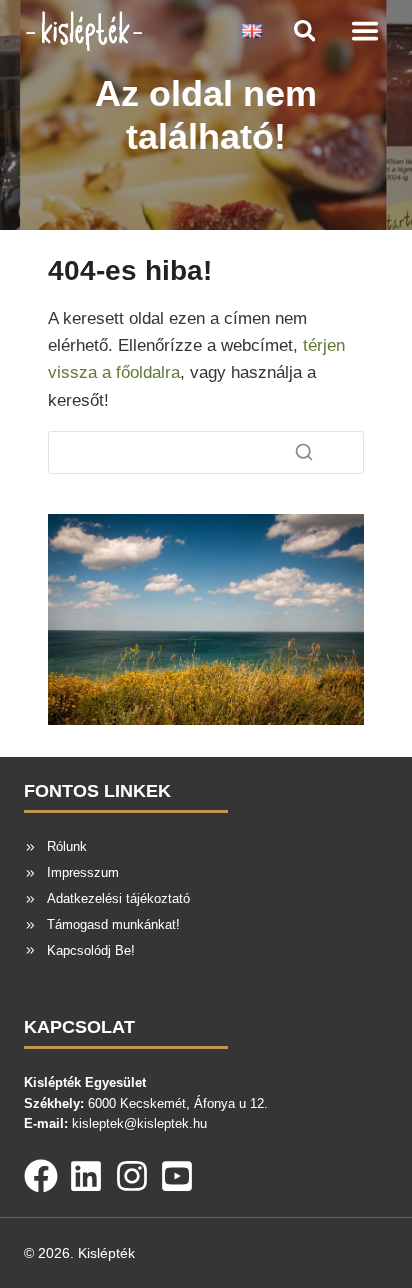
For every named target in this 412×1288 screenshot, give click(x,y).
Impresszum (83, 872)
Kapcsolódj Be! (91, 950)
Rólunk (67, 846)
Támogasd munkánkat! (113, 924)
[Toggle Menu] (365, 31)
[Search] (304, 452)
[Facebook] (41, 1172)
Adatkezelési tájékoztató (118, 898)
